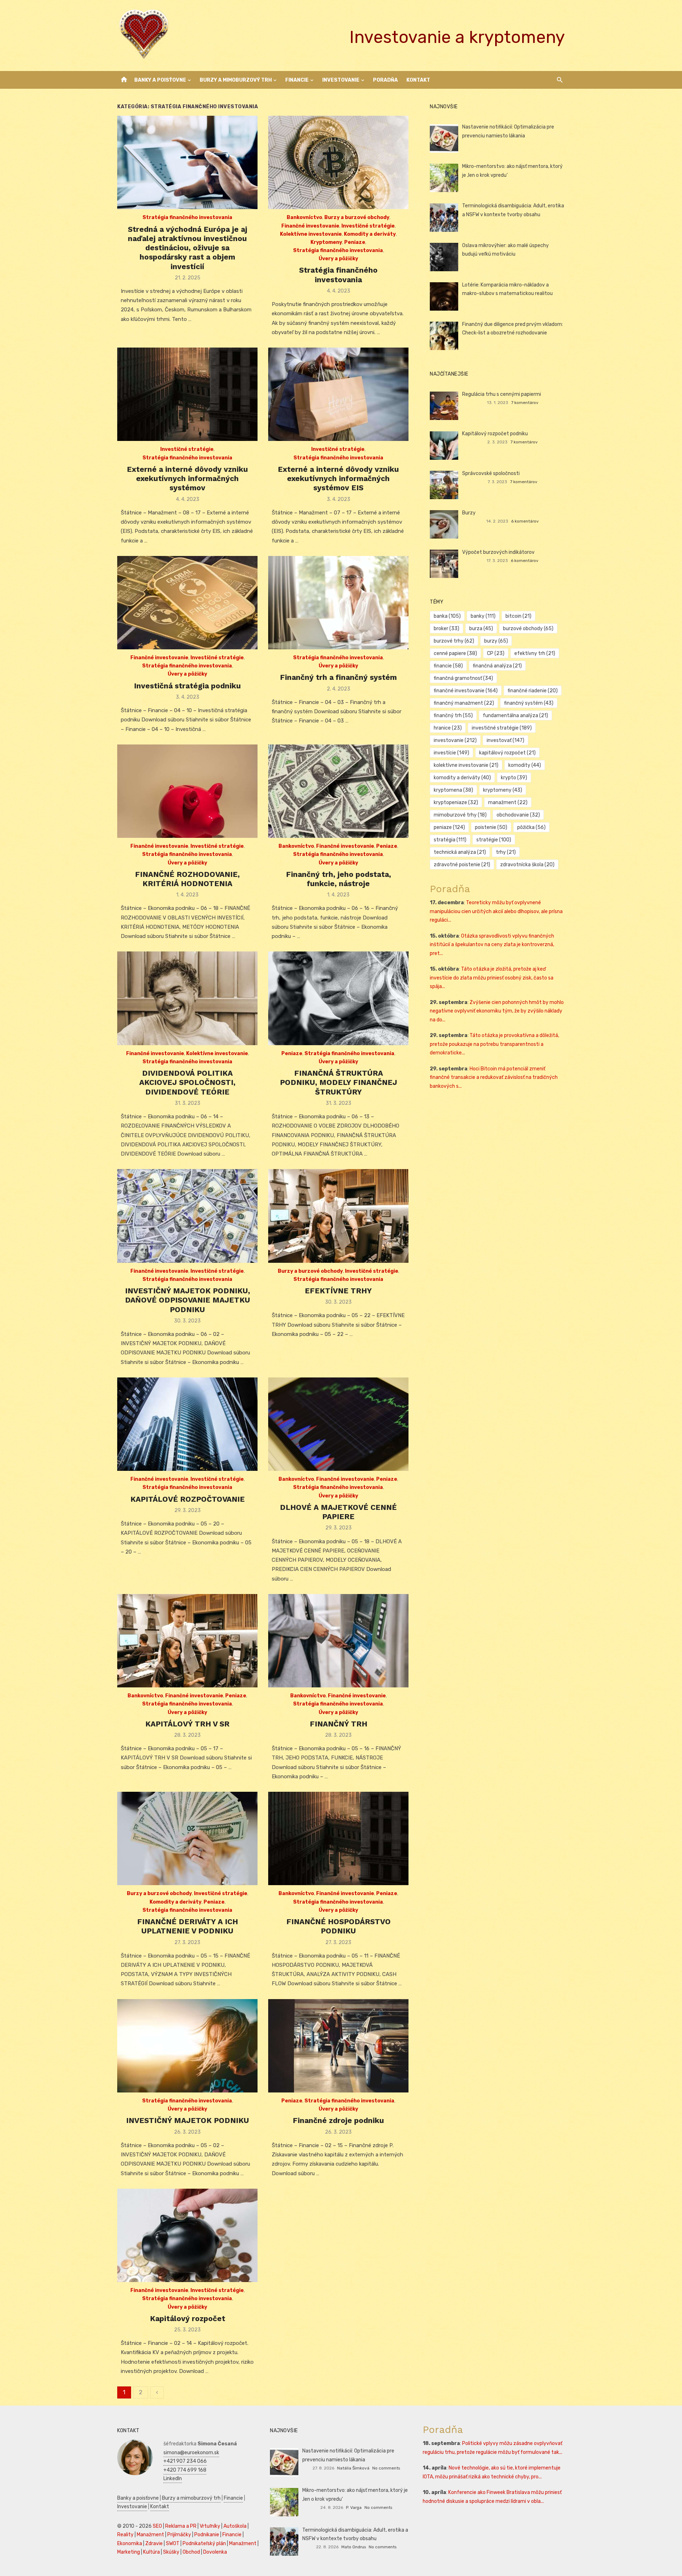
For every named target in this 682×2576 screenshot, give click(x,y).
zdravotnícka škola (527, 865)
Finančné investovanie (310, 226)
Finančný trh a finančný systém (338, 677)
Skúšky (171, 2552)
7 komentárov (525, 403)
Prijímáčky (179, 2535)
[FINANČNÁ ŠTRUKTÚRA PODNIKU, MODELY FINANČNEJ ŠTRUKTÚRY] (338, 998)
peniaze (449, 827)
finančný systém (529, 703)
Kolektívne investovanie (311, 234)
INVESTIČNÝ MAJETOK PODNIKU (188, 2120)
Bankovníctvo (304, 217)
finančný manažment (464, 703)
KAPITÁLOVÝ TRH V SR (187, 1724)
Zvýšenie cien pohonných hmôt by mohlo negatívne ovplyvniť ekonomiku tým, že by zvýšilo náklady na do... (497, 1011)
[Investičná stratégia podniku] (187, 603)
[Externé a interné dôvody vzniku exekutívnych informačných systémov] (187, 394)
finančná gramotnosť (463, 678)
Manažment (150, 2535)
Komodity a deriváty (370, 234)
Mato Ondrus (354, 2547)
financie (448, 666)
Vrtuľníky (210, 2526)
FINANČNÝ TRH (339, 1724)
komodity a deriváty (462, 778)
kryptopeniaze (456, 803)
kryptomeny (503, 790)
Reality (125, 2535)
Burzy (469, 513)
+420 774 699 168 (185, 2470)
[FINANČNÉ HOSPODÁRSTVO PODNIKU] (338, 1838)
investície (451, 753)
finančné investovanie (466, 691)
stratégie (494, 840)
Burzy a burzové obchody (357, 217)
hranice (448, 728)
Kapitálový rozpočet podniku (495, 434)
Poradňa (385, 80)
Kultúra (151, 2552)
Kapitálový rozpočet (188, 2318)
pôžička (531, 827)
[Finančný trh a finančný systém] (338, 603)
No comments (386, 2468)
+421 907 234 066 (185, 2461)
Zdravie (154, 2544)
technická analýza (460, 852)
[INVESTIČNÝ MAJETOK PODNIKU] (187, 2046)
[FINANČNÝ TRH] (338, 1641)
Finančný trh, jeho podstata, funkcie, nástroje (339, 879)
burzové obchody (528, 629)
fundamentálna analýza (515, 716)
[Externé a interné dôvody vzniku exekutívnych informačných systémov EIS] (338, 394)
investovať (505, 740)
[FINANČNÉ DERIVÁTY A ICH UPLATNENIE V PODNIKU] (187, 1838)
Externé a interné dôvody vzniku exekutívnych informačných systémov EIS (338, 479)
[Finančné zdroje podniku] (338, 2046)
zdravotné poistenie (462, 865)
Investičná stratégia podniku (187, 686)
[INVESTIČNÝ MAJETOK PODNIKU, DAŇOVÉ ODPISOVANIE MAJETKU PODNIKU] (187, 1216)
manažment (508, 803)
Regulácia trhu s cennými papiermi (502, 394)
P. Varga (354, 2507)
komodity (525, 765)
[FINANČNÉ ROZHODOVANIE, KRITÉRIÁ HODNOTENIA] (187, 791)
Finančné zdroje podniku (338, 2120)
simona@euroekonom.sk (191, 2453)
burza (481, 629)
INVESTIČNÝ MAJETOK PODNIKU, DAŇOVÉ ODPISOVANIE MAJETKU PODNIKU (188, 1300)
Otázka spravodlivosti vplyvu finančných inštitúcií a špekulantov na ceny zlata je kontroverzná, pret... (492, 945)
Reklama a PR (181, 2526)
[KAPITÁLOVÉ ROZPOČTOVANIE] (187, 1424)
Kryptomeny (326, 242)
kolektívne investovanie (466, 765)
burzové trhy (454, 641)
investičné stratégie (502, 728)
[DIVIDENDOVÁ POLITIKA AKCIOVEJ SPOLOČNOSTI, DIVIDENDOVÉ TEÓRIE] (187, 998)
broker (446, 629)
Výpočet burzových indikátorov (498, 552)
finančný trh (453, 716)
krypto (514, 778)
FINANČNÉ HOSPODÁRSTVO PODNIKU (339, 1926)
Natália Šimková (353, 2468)
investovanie (455, 740)
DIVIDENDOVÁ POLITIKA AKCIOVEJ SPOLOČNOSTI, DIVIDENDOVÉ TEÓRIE (187, 1082)
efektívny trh (535, 653)
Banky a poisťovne (160, 80)
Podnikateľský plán (204, 2544)
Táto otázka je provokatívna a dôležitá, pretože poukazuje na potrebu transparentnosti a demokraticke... (494, 1044)
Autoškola (235, 2526)
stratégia (450, 840)
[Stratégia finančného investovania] (338, 162)
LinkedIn (173, 2479)
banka (447, 616)
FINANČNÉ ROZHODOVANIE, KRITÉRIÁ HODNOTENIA (187, 879)
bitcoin (518, 616)
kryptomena (453, 790)
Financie (297, 80)
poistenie (491, 827)
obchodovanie (518, 815)
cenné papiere (455, 653)
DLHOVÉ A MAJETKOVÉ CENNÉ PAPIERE (338, 1512)
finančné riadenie (533, 691)
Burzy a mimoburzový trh (236, 80)
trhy (506, 852)
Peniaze (355, 242)
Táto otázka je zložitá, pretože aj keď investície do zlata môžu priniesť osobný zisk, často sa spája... (492, 978)
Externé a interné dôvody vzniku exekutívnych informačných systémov (187, 479)
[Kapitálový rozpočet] (187, 2235)
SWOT (173, 2544)
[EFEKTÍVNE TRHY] (338, 1216)
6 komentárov (525, 521)
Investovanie (341, 80)
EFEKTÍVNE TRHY (338, 1291)
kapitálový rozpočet (507, 753)
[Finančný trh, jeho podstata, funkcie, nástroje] (338, 791)
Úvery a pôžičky (338, 259)
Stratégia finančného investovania (187, 217)
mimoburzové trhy (460, 815)
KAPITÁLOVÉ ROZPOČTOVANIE (188, 1499)
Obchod (191, 2552)
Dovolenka (215, 2552)
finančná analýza (497, 666)
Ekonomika (130, 2544)
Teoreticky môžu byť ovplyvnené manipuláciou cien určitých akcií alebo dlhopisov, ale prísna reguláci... (496, 911)
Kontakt (418, 80)
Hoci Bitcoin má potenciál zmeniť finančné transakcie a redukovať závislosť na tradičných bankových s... (494, 1077)
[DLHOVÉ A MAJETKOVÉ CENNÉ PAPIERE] (338, 1424)
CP (496, 653)
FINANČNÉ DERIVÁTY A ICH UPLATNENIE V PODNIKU (188, 1926)
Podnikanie (207, 2535)
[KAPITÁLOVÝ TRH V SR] (187, 1641)
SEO (157, 2526)
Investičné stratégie (368, 226)
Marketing (129, 2552)
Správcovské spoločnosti (491, 473)
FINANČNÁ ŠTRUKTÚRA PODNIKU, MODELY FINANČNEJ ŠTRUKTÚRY (339, 1082)
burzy (496, 641)
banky (483, 616)
